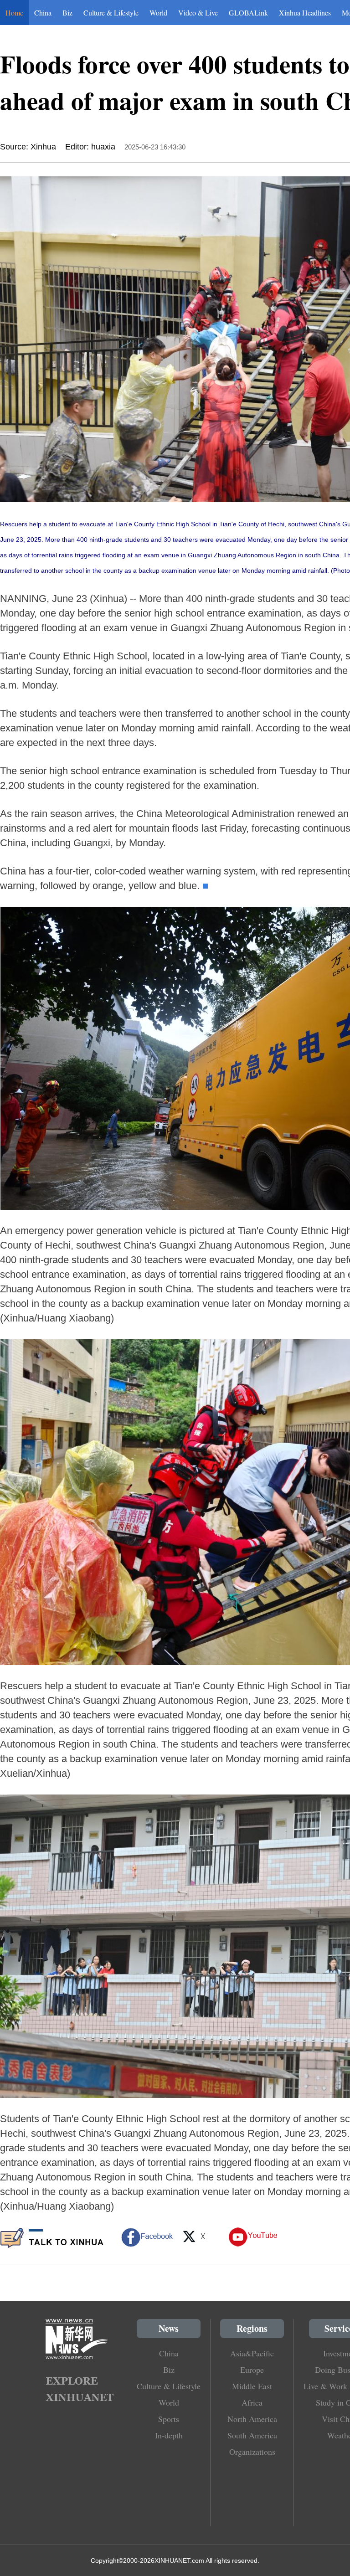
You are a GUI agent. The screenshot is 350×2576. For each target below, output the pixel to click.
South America (252, 2435)
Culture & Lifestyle (111, 13)
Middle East (252, 2386)
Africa (252, 2402)
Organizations (252, 2452)
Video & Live (198, 13)
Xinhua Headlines (305, 13)
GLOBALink (248, 13)
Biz (67, 13)
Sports (169, 2419)
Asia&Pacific (252, 2353)
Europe (252, 2370)
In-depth (169, 2435)
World (158, 13)
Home (14, 13)
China (43, 13)
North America (252, 2419)
